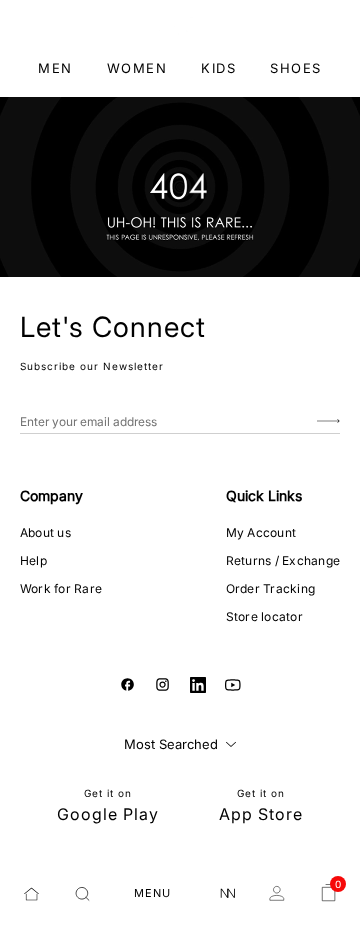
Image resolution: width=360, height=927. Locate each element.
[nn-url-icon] (228, 894)
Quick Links (264, 495)
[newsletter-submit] (328, 421)
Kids (218, 68)
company (51, 495)
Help (33, 560)
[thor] (180, 24)
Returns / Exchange (283, 560)
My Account (261, 532)
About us (45, 532)
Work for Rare (61, 588)
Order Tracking (270, 588)
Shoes (296, 68)
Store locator (264, 616)
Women (137, 68)
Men (55, 68)
